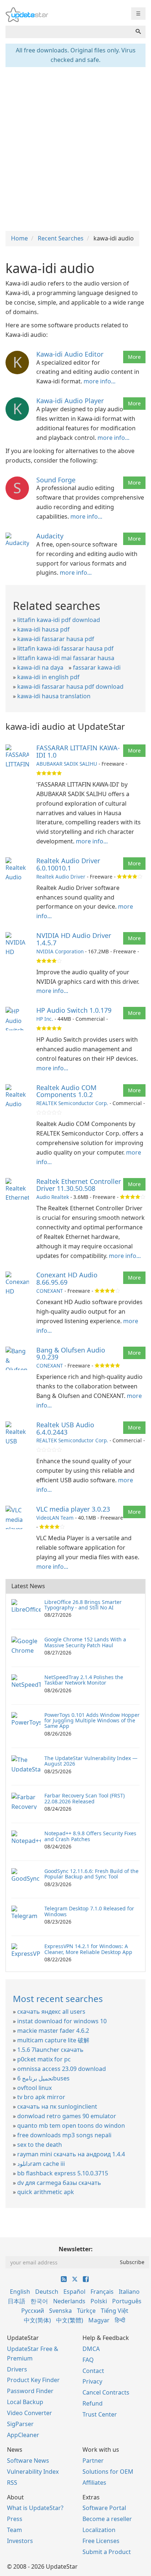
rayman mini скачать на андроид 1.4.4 (71, 2154)
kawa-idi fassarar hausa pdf (56, 639)
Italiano (129, 2292)
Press (15, 2519)
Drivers (17, 2369)
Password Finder (30, 2391)
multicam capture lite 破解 (53, 2040)
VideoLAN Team (55, 1518)
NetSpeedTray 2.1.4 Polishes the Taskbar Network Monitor (84, 1680)
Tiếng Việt (115, 2311)
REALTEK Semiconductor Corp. (72, 1103)
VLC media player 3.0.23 (73, 1509)
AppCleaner (23, 2435)
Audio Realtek (53, 1197)
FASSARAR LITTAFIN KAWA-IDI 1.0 (78, 751)
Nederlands (69, 2301)
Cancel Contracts (106, 2392)
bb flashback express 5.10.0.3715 (63, 2173)
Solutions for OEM (108, 2472)
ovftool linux (34, 2088)
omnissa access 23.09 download (62, 2069)
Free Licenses (101, 2541)
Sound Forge (56, 480)
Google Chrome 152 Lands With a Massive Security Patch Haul (85, 1642)
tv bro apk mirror (41, 2097)
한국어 (39, 2301)
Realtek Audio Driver (61, 877)
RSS (12, 2483)
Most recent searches (58, 1999)
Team (14, 2530)
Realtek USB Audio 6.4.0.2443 (65, 1428)
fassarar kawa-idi (97, 667)
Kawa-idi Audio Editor (70, 354)
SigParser (20, 2424)
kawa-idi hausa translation (54, 696)
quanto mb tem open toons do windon (71, 2126)
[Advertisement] (75, 148)
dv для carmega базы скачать (59, 2183)
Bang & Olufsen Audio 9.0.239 (71, 1354)
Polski (99, 2301)
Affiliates (94, 2483)
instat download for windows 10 (62, 2021)
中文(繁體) (70, 2320)
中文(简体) (37, 2320)
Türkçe (86, 2311)
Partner (93, 2461)
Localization (99, 2530)
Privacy (92, 2381)
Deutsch (47, 2292)
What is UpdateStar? (35, 2508)
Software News (28, 2461)
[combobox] (68, 32)
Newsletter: (76, 2249)
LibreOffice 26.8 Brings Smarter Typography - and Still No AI (83, 1605)
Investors (20, 2541)
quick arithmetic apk (46, 2192)
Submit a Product (107, 2552)
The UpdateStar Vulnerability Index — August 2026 (91, 1761)
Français (102, 2292)
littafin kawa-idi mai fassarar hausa (66, 658)
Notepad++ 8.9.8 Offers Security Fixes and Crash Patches (90, 1836)
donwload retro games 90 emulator (67, 2116)
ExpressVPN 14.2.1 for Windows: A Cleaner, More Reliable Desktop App (88, 1949)
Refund (93, 2403)
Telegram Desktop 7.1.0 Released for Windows (89, 1911)
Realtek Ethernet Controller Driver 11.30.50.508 (79, 1185)
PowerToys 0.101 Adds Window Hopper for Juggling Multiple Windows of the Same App (92, 1721)
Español (74, 2292)
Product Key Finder (33, 2380)
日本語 (16, 2301)
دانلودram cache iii (41, 2164)
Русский (33, 2311)
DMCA (91, 2349)
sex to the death (40, 2145)
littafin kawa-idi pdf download (59, 620)
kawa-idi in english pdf (48, 677)
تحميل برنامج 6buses (43, 2078)
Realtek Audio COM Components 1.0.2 (66, 1091)
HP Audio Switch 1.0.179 (74, 1010)
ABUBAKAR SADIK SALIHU (67, 764)
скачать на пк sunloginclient (57, 2106)
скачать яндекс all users (51, 2012)
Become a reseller (107, 2519)
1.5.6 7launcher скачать (50, 2050)
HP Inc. (45, 1019)
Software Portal (104, 2508)
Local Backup (25, 2402)
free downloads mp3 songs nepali (64, 2135)
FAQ (88, 2360)
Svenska (60, 2311)
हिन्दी (120, 2320)
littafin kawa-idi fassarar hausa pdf (65, 648)
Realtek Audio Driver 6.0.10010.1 (68, 864)
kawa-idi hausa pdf (43, 629)
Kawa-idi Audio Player (70, 401)
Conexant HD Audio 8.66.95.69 (67, 1278)
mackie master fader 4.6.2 (53, 2031)
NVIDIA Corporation (60, 951)
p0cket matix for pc (44, 2059)
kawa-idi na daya (40, 667)
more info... (100, 381)
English (20, 2292)
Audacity (50, 536)
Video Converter (30, 2413)
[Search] (138, 32)
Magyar (99, 2320)
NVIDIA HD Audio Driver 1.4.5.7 (74, 939)
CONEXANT (50, 1291)
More (134, 357)
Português (127, 2301)
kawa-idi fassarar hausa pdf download (70, 687)
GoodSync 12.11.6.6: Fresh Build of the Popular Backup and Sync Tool (91, 1874)
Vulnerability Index (33, 2472)
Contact (93, 2371)
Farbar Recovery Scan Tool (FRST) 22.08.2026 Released (84, 1798)
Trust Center (100, 2414)
